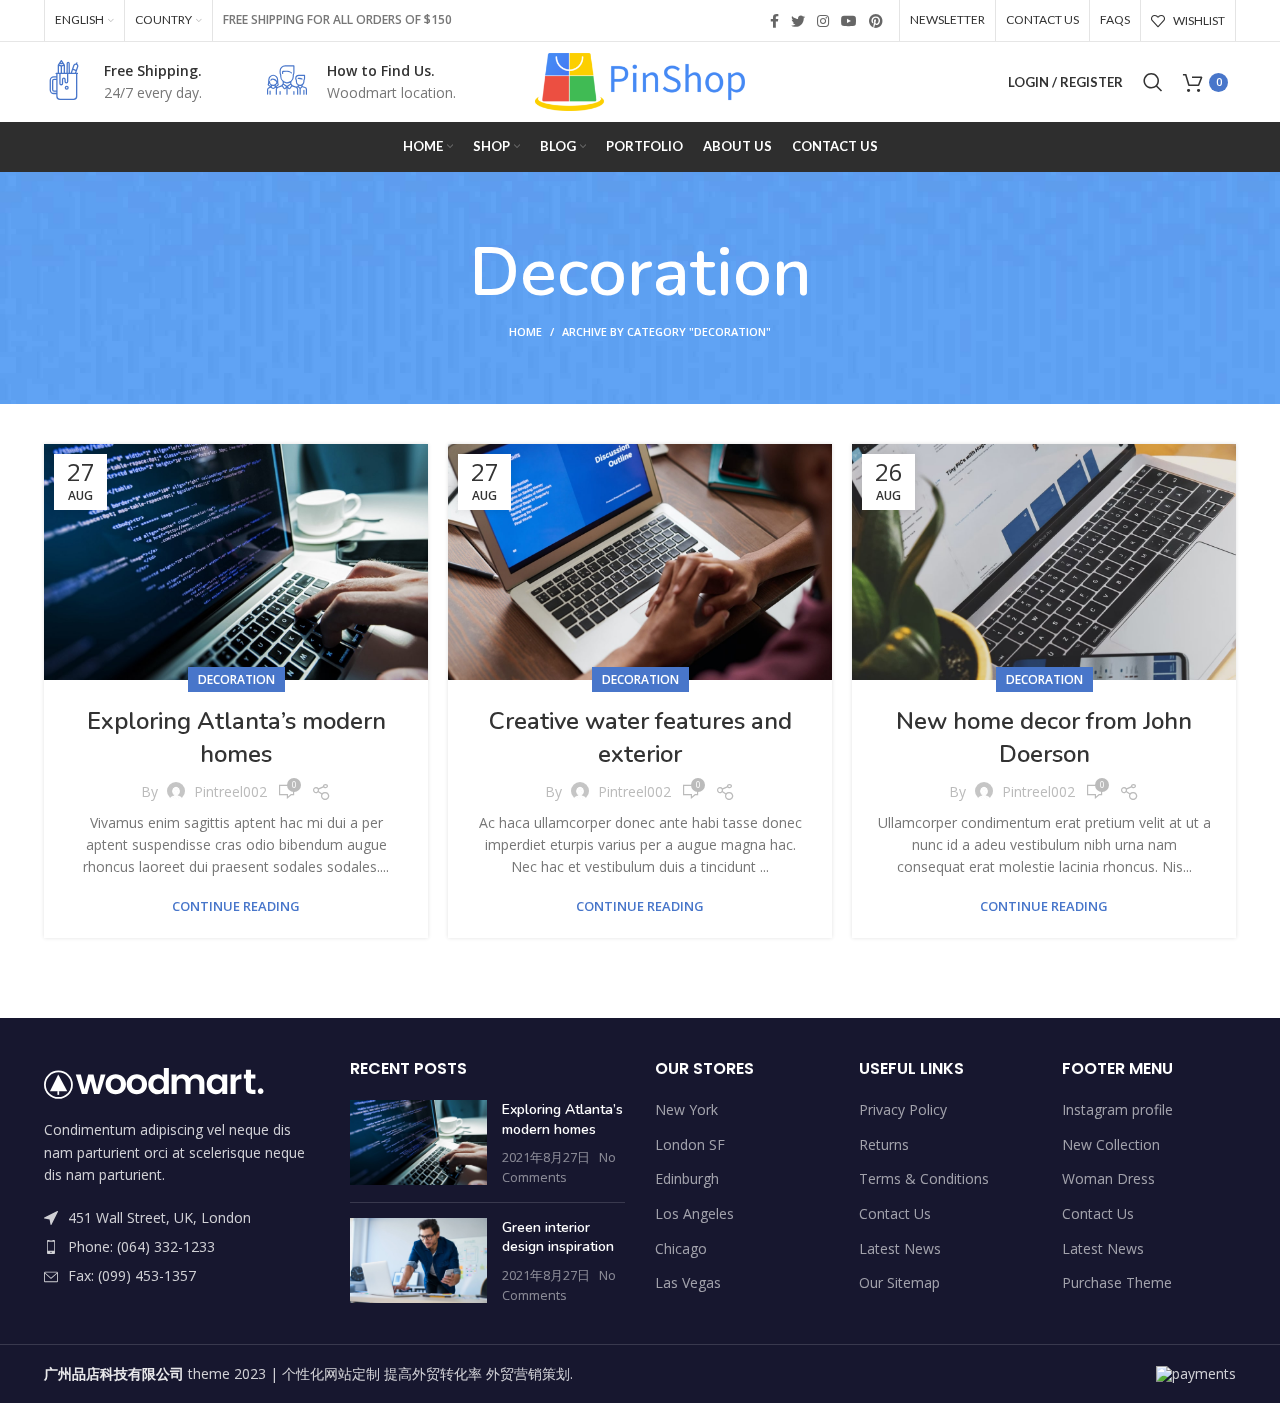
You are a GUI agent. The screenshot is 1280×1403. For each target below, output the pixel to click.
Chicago (681, 1248)
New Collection (1111, 1144)
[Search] (1153, 82)
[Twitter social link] (798, 21)
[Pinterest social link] (876, 21)
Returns (884, 1144)
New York (686, 1109)
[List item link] (182, 1247)
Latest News (900, 1248)
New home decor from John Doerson (1044, 738)
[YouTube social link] (849, 21)
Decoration (236, 679)
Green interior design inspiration (558, 1237)
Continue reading (236, 906)
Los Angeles (694, 1213)
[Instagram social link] (823, 21)
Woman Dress (1108, 1178)
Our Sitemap (899, 1282)
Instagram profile (1117, 1109)
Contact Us (895, 1213)
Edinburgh (687, 1178)
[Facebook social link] (774, 21)
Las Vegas (688, 1282)
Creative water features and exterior (640, 738)
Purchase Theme (1117, 1282)
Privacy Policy (903, 1109)
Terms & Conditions (924, 1178)
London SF (690, 1144)
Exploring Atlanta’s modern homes (236, 738)
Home (525, 331)
